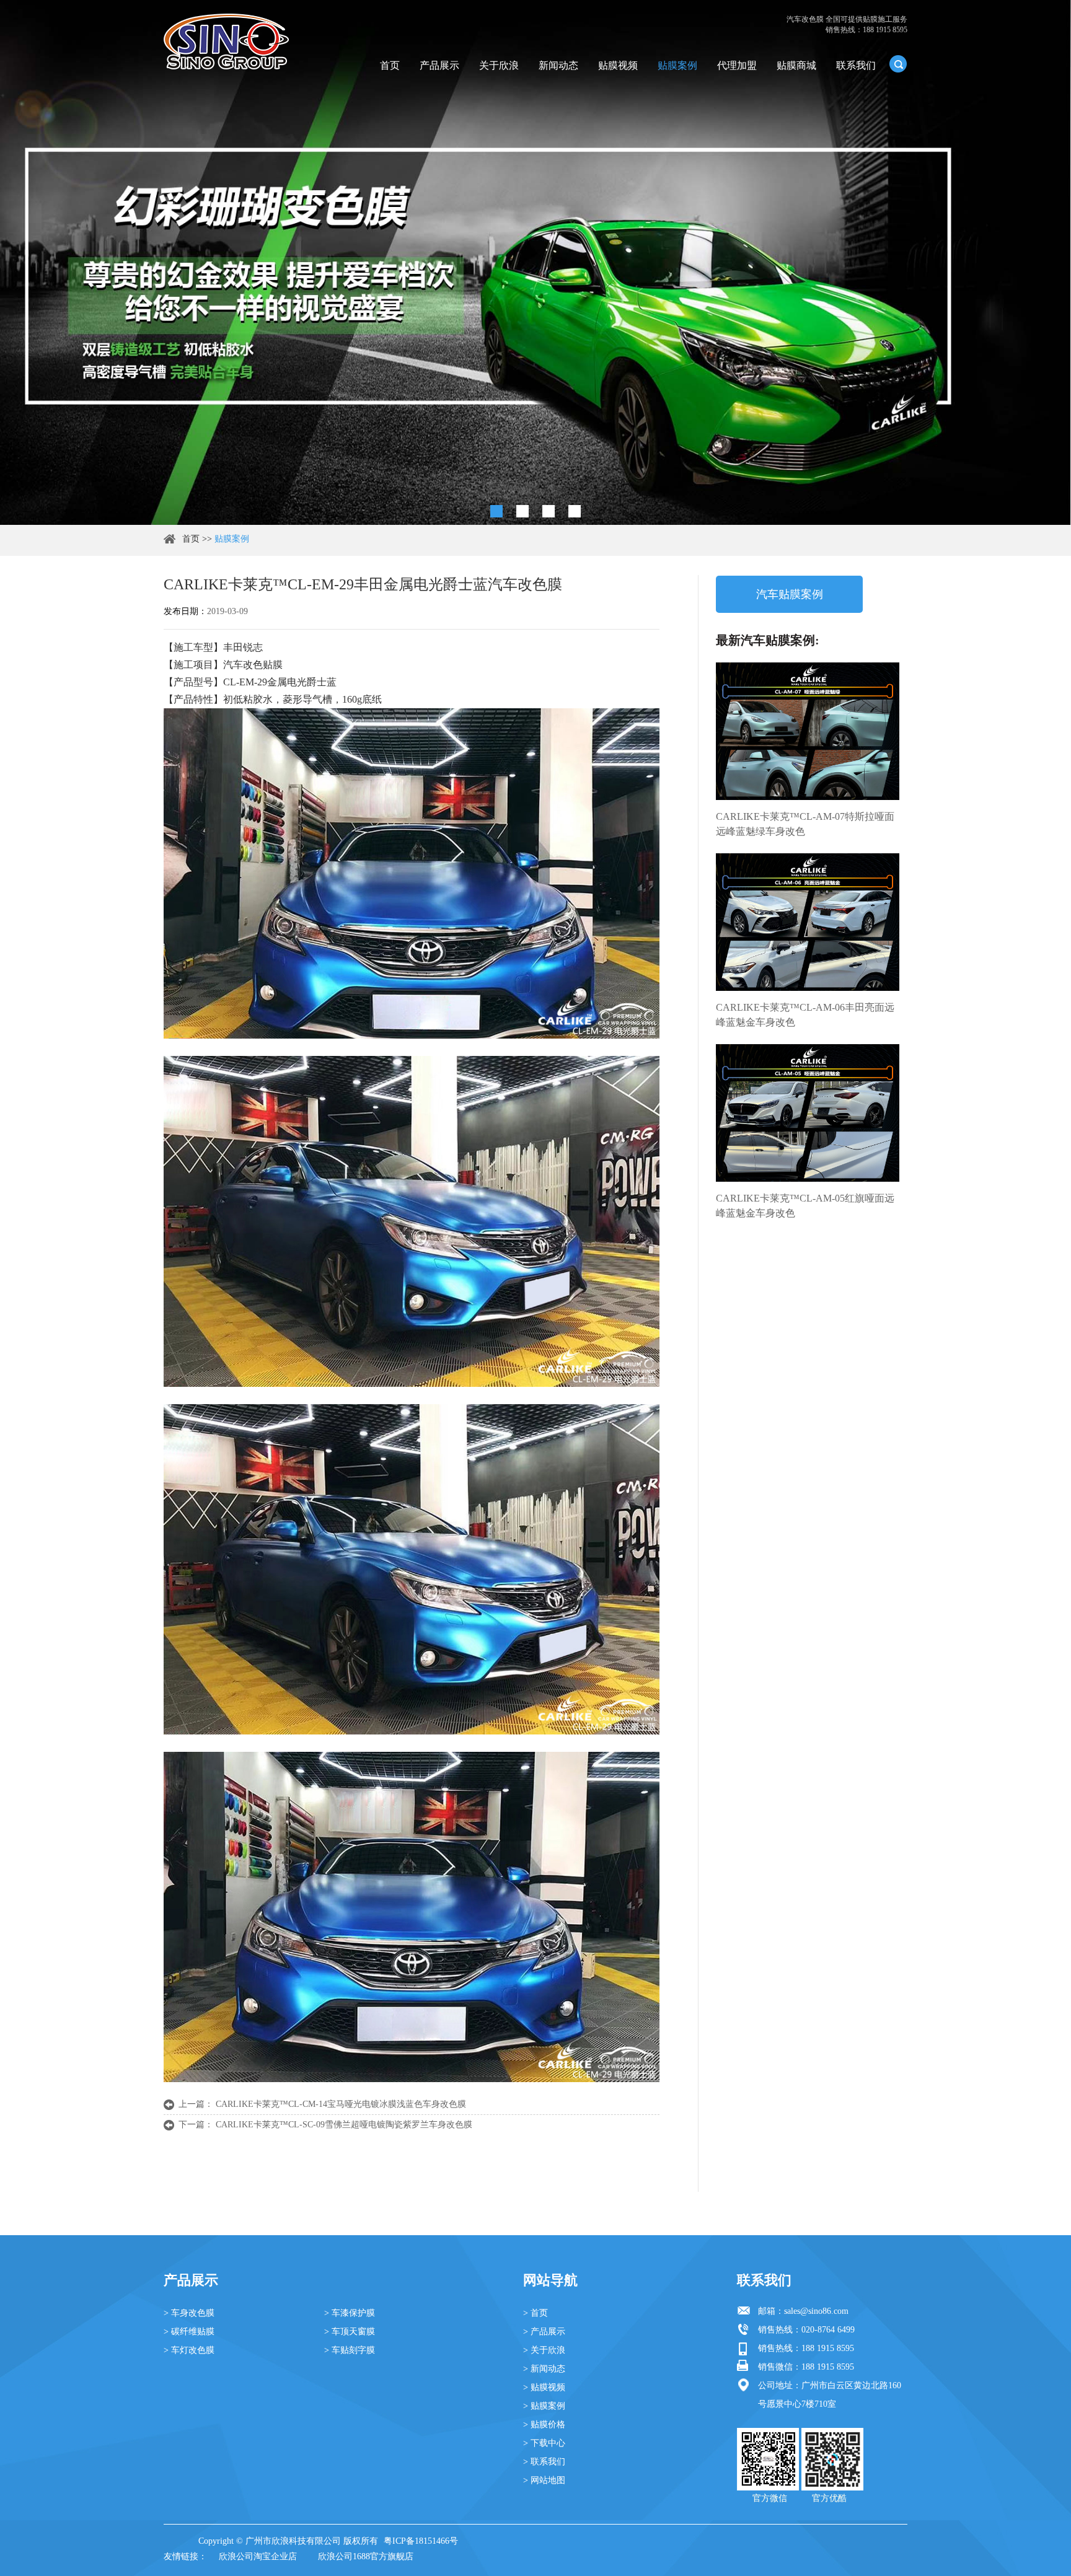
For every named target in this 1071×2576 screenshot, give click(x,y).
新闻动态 (558, 65)
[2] (522, 511)
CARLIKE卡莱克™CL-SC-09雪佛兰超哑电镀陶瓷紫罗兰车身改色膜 (344, 2125)
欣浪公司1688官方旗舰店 (366, 2556)
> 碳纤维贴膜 (189, 2332)
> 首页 (535, 2313)
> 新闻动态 (544, 2369)
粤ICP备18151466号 (421, 2541)
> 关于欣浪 (544, 2350)
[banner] (496, 511)
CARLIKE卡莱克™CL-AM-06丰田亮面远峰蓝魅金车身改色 (805, 1015)
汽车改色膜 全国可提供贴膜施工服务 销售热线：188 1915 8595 (847, 24)
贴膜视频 (618, 65)
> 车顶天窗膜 (350, 2332)
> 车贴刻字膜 (350, 2350)
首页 (390, 65)
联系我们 (856, 65)
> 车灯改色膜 (189, 2350)
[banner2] (575, 511)
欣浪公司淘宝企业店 (258, 2556)
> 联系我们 (544, 2462)
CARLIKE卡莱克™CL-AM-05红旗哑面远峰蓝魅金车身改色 (805, 1206)
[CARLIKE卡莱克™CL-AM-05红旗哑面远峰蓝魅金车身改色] (808, 1113)
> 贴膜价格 (544, 2424)
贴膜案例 (677, 65)
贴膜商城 (796, 65)
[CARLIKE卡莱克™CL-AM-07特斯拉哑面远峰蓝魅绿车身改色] (808, 731)
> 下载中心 (544, 2443)
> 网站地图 (544, 2480)
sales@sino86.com (816, 2311)
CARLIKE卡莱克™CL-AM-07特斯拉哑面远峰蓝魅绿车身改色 (805, 824)
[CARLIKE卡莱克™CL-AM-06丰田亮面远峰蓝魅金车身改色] (808, 922)
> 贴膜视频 (544, 2387)
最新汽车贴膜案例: (768, 640)
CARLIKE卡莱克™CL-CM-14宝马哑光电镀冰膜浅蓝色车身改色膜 (341, 2104)
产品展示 (439, 65)
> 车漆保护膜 (350, 2313)
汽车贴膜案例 (790, 594)
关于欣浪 (499, 65)
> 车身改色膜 (189, 2313)
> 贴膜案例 (544, 2406)
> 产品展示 (544, 2332)
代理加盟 (737, 65)
